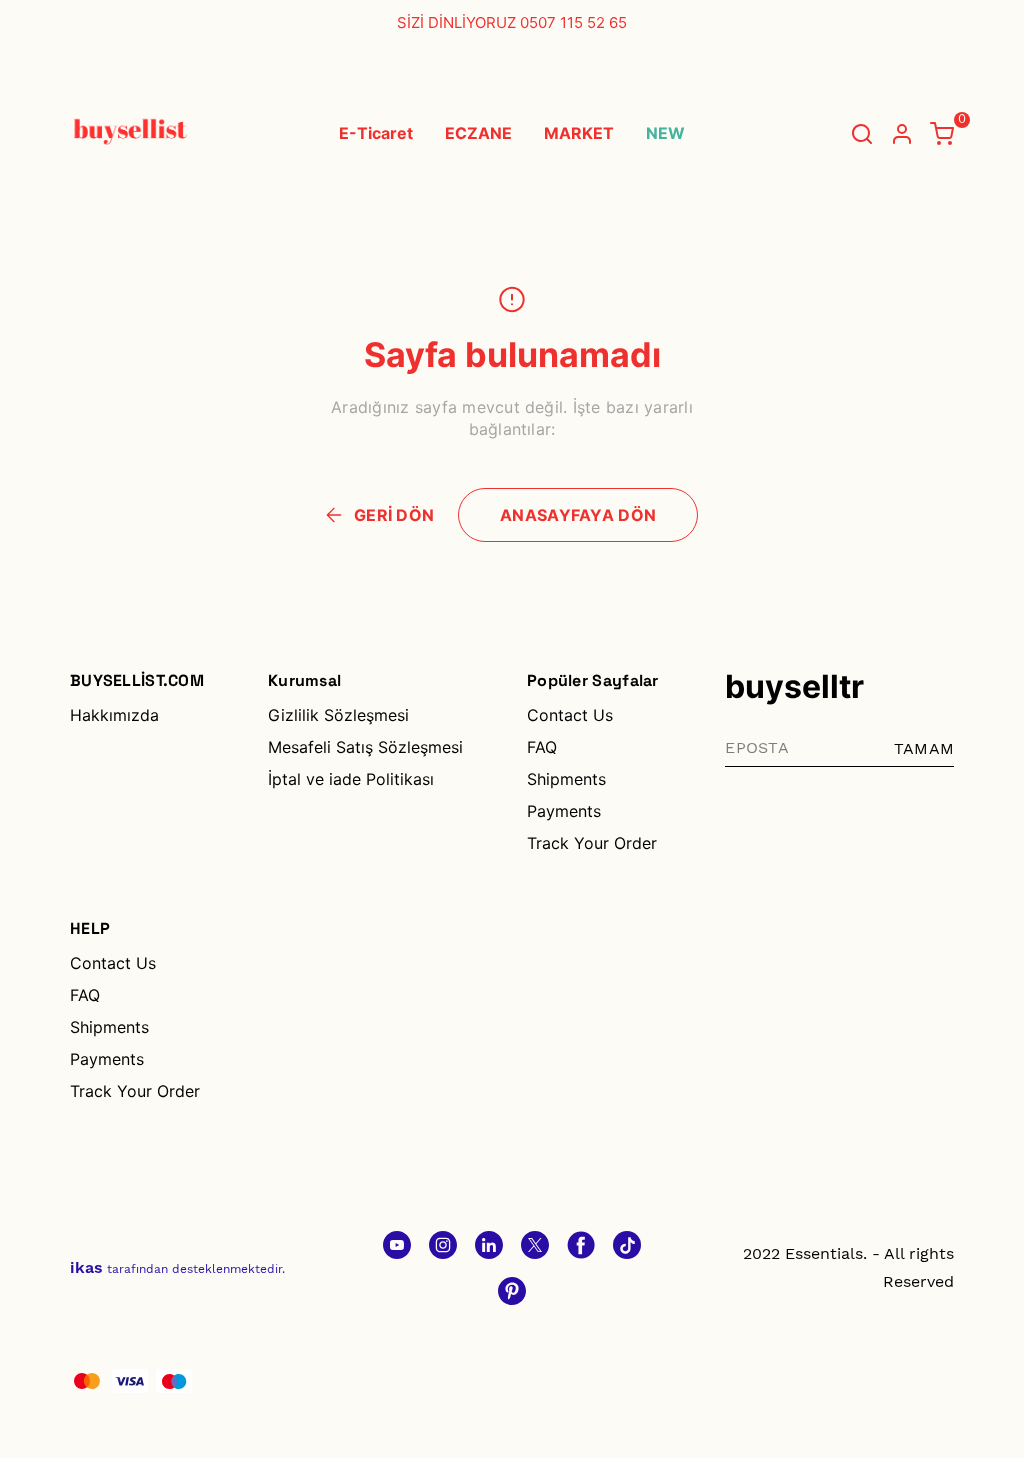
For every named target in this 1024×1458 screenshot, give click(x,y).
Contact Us (570, 715)
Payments (564, 811)
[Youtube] (397, 1245)
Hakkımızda (114, 715)
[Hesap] (902, 134)
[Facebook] (581, 1245)
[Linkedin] (489, 1245)
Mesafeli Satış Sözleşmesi (365, 747)
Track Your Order (592, 843)
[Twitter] (535, 1245)
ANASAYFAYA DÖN (578, 515)
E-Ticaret (376, 133)
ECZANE (478, 133)
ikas (86, 1267)
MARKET (579, 133)
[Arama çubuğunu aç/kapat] (862, 134)
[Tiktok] (627, 1245)
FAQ (542, 747)
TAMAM (924, 748)
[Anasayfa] (512, 1291)
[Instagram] (443, 1245)
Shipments (566, 779)
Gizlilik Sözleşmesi (338, 715)
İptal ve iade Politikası (351, 779)
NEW (665, 133)
